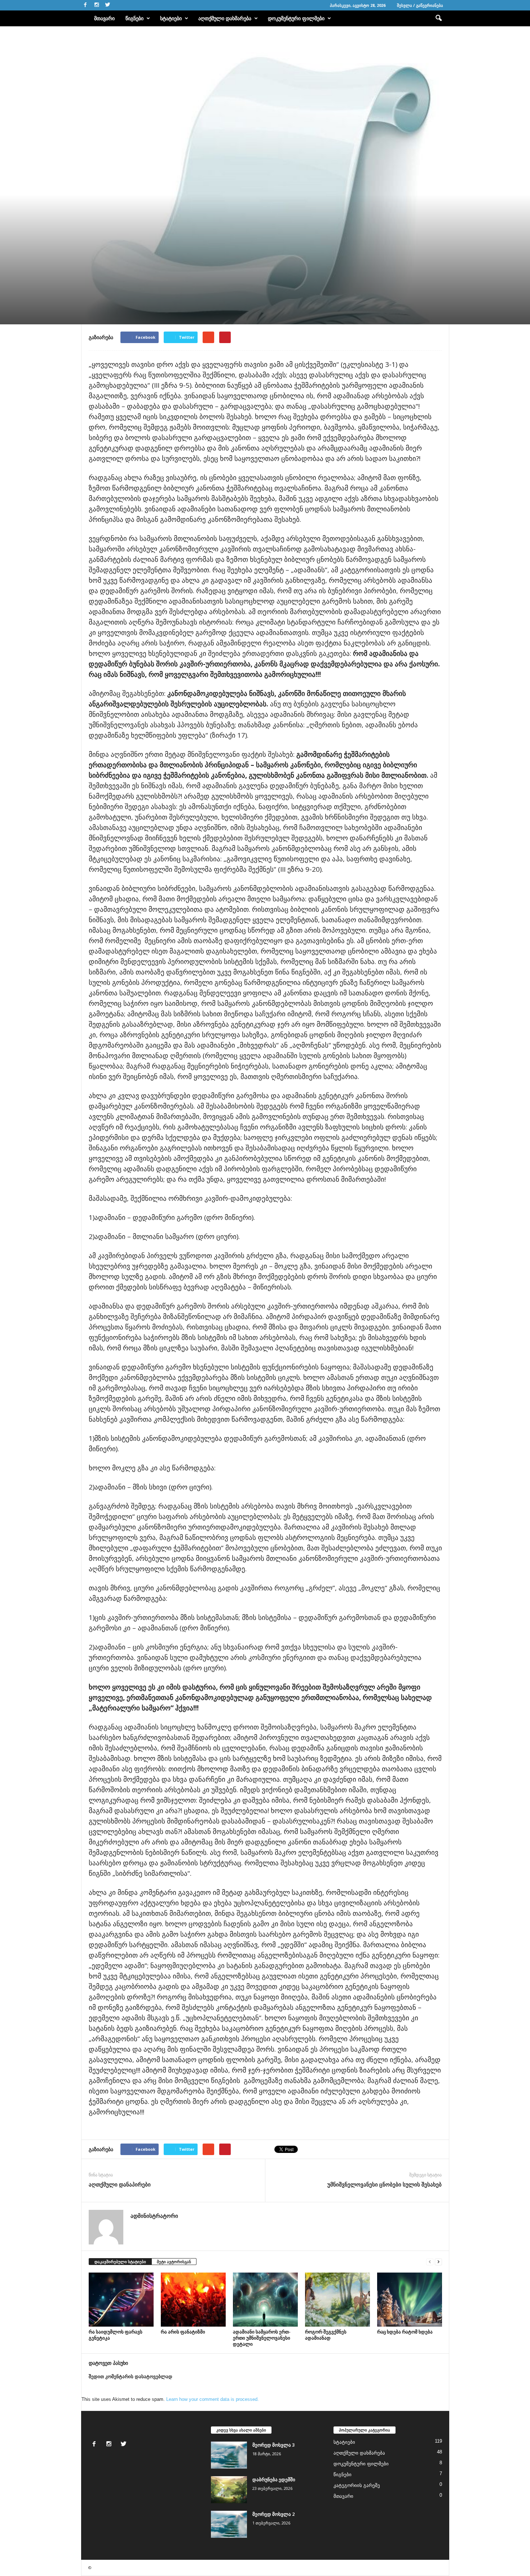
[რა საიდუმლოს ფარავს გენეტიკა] (121, 2300)
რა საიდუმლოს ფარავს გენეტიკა (116, 2335)
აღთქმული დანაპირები (120, 2184)
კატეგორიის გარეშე (357, 2485)
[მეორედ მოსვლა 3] (229, 2455)
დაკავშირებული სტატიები (120, 2262)
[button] (438, 18)
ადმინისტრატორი (106, 291)
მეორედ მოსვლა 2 (273, 2514)
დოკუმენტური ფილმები (296, 18)
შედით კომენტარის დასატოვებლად (131, 2377)
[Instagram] (97, 5)
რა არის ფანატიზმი (183, 2332)
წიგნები (134, 18)
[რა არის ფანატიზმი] (193, 2300)
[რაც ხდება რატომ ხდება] (410, 2300)
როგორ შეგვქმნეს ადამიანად (326, 2335)
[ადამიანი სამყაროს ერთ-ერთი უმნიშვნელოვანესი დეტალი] (265, 2300)
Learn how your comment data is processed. (213, 2399)
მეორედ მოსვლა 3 (273, 2445)
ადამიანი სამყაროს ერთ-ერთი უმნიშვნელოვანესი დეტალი (262, 2338)
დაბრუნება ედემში (274, 2479)
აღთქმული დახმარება (225, 18)
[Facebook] (85, 5)
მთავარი (104, 18)
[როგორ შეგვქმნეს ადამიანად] (337, 2300)
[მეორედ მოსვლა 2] (229, 2524)
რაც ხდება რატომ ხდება (405, 2332)
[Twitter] (108, 5)
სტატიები (171, 18)
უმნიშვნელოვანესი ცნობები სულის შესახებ (385, 2184)
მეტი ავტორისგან (174, 2262)
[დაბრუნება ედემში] (229, 2490)
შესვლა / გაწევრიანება (420, 5)
